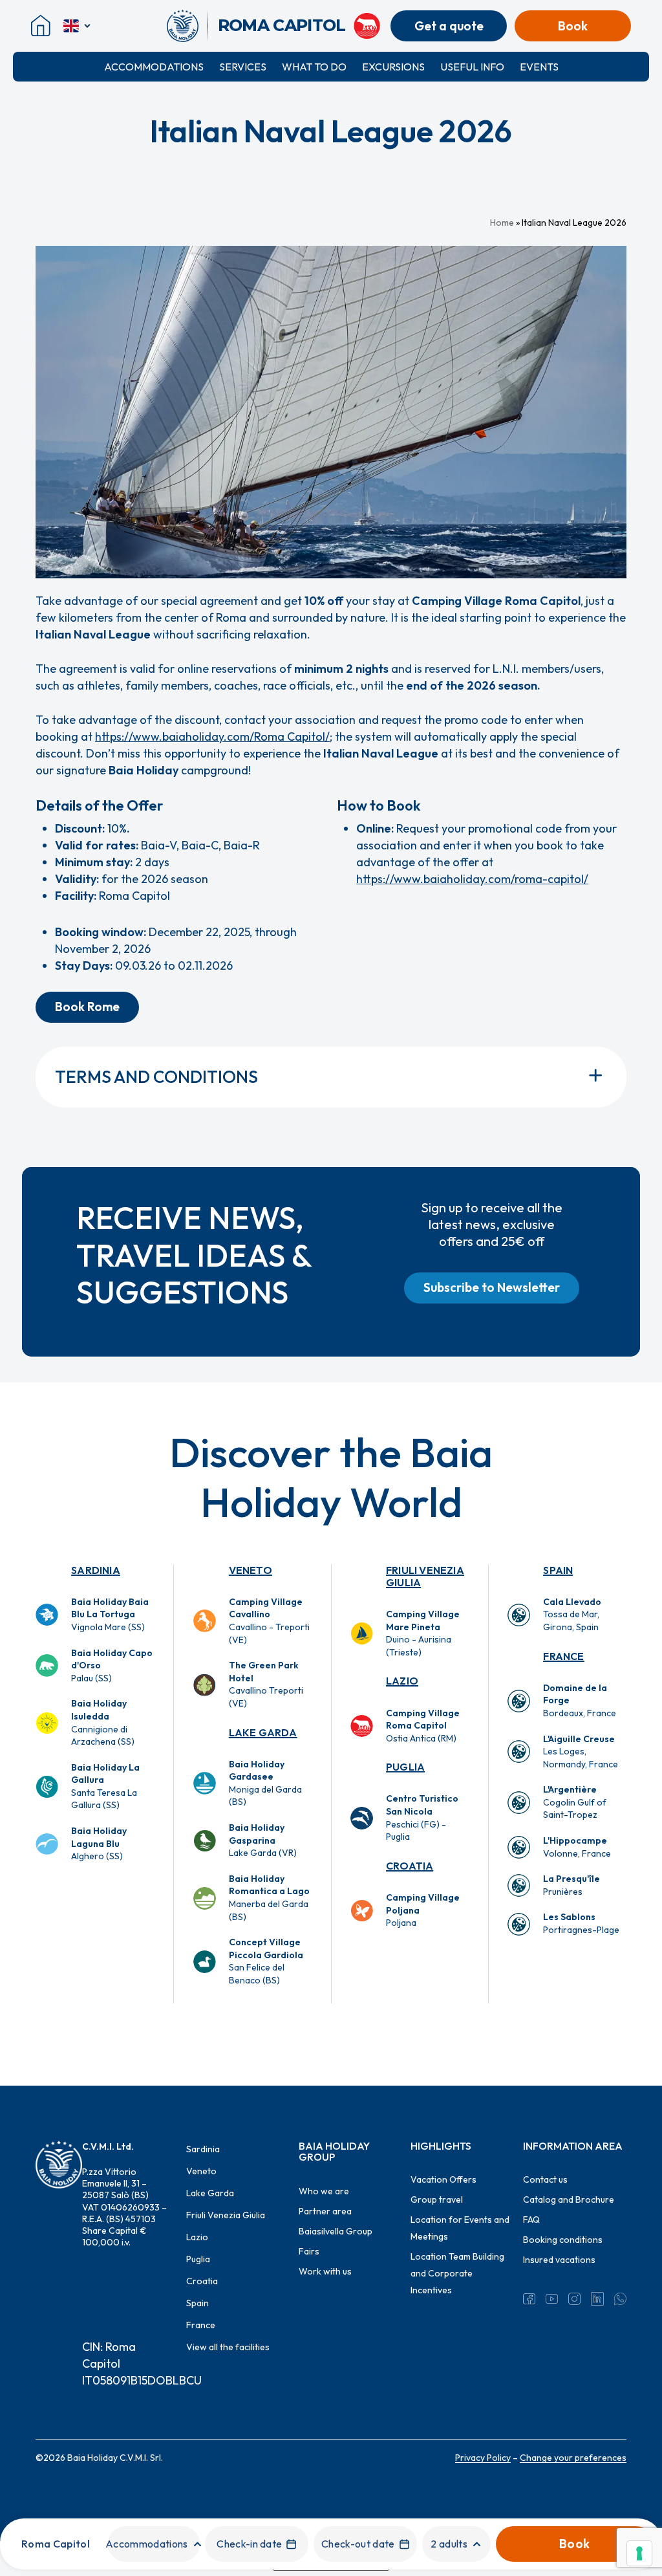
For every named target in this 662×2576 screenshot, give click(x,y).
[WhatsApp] (620, 2298)
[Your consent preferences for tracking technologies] (639, 2553)
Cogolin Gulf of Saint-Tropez (575, 1802)
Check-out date (358, 2544)
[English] (78, 26)
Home (502, 223)
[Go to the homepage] (187, 26)
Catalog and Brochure (569, 2199)
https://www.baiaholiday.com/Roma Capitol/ (212, 737)
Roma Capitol (56, 2544)
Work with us (325, 2271)
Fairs (309, 2251)
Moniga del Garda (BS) (265, 1783)
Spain (558, 1570)
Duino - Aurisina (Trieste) (423, 1633)
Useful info (472, 67)
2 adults (449, 2544)
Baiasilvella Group (336, 2231)
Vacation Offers (443, 2179)
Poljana (423, 1910)
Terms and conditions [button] (156, 1077)
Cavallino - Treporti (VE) (269, 1621)
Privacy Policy (483, 2458)
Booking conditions (563, 2240)
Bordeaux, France (580, 1700)
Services (243, 67)
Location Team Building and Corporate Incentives (457, 2273)
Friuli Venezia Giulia (425, 1576)
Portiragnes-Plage (581, 1923)
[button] (87, 1007)
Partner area (325, 2211)
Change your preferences (573, 2458)
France (563, 1656)
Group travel (437, 2199)
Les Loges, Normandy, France (581, 1752)
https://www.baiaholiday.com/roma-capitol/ (472, 879)
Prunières (571, 1885)
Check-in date (249, 2544)
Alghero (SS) (99, 1843)
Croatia (410, 1866)
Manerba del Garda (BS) (269, 1898)
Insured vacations (559, 2260)
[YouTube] (552, 2298)
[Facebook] (529, 2298)
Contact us (545, 2179)
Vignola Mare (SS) (110, 1614)
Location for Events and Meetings (460, 2228)
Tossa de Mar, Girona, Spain (572, 1614)
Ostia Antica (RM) (423, 1726)
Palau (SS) (112, 1665)
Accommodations (154, 67)
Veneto (251, 1570)
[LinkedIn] (597, 2298)
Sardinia (96, 1570)
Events (539, 67)
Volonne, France (577, 1847)
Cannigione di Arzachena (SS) (103, 1722)
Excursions (393, 67)
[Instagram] (574, 2298)
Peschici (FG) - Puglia (422, 1817)
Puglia (405, 1767)
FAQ (531, 2220)
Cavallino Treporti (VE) (266, 1684)
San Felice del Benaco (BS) (266, 1961)
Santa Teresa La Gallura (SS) (105, 1786)
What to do (314, 67)
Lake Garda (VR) (263, 1840)
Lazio (402, 1681)
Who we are (324, 2191)
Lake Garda (263, 1732)
